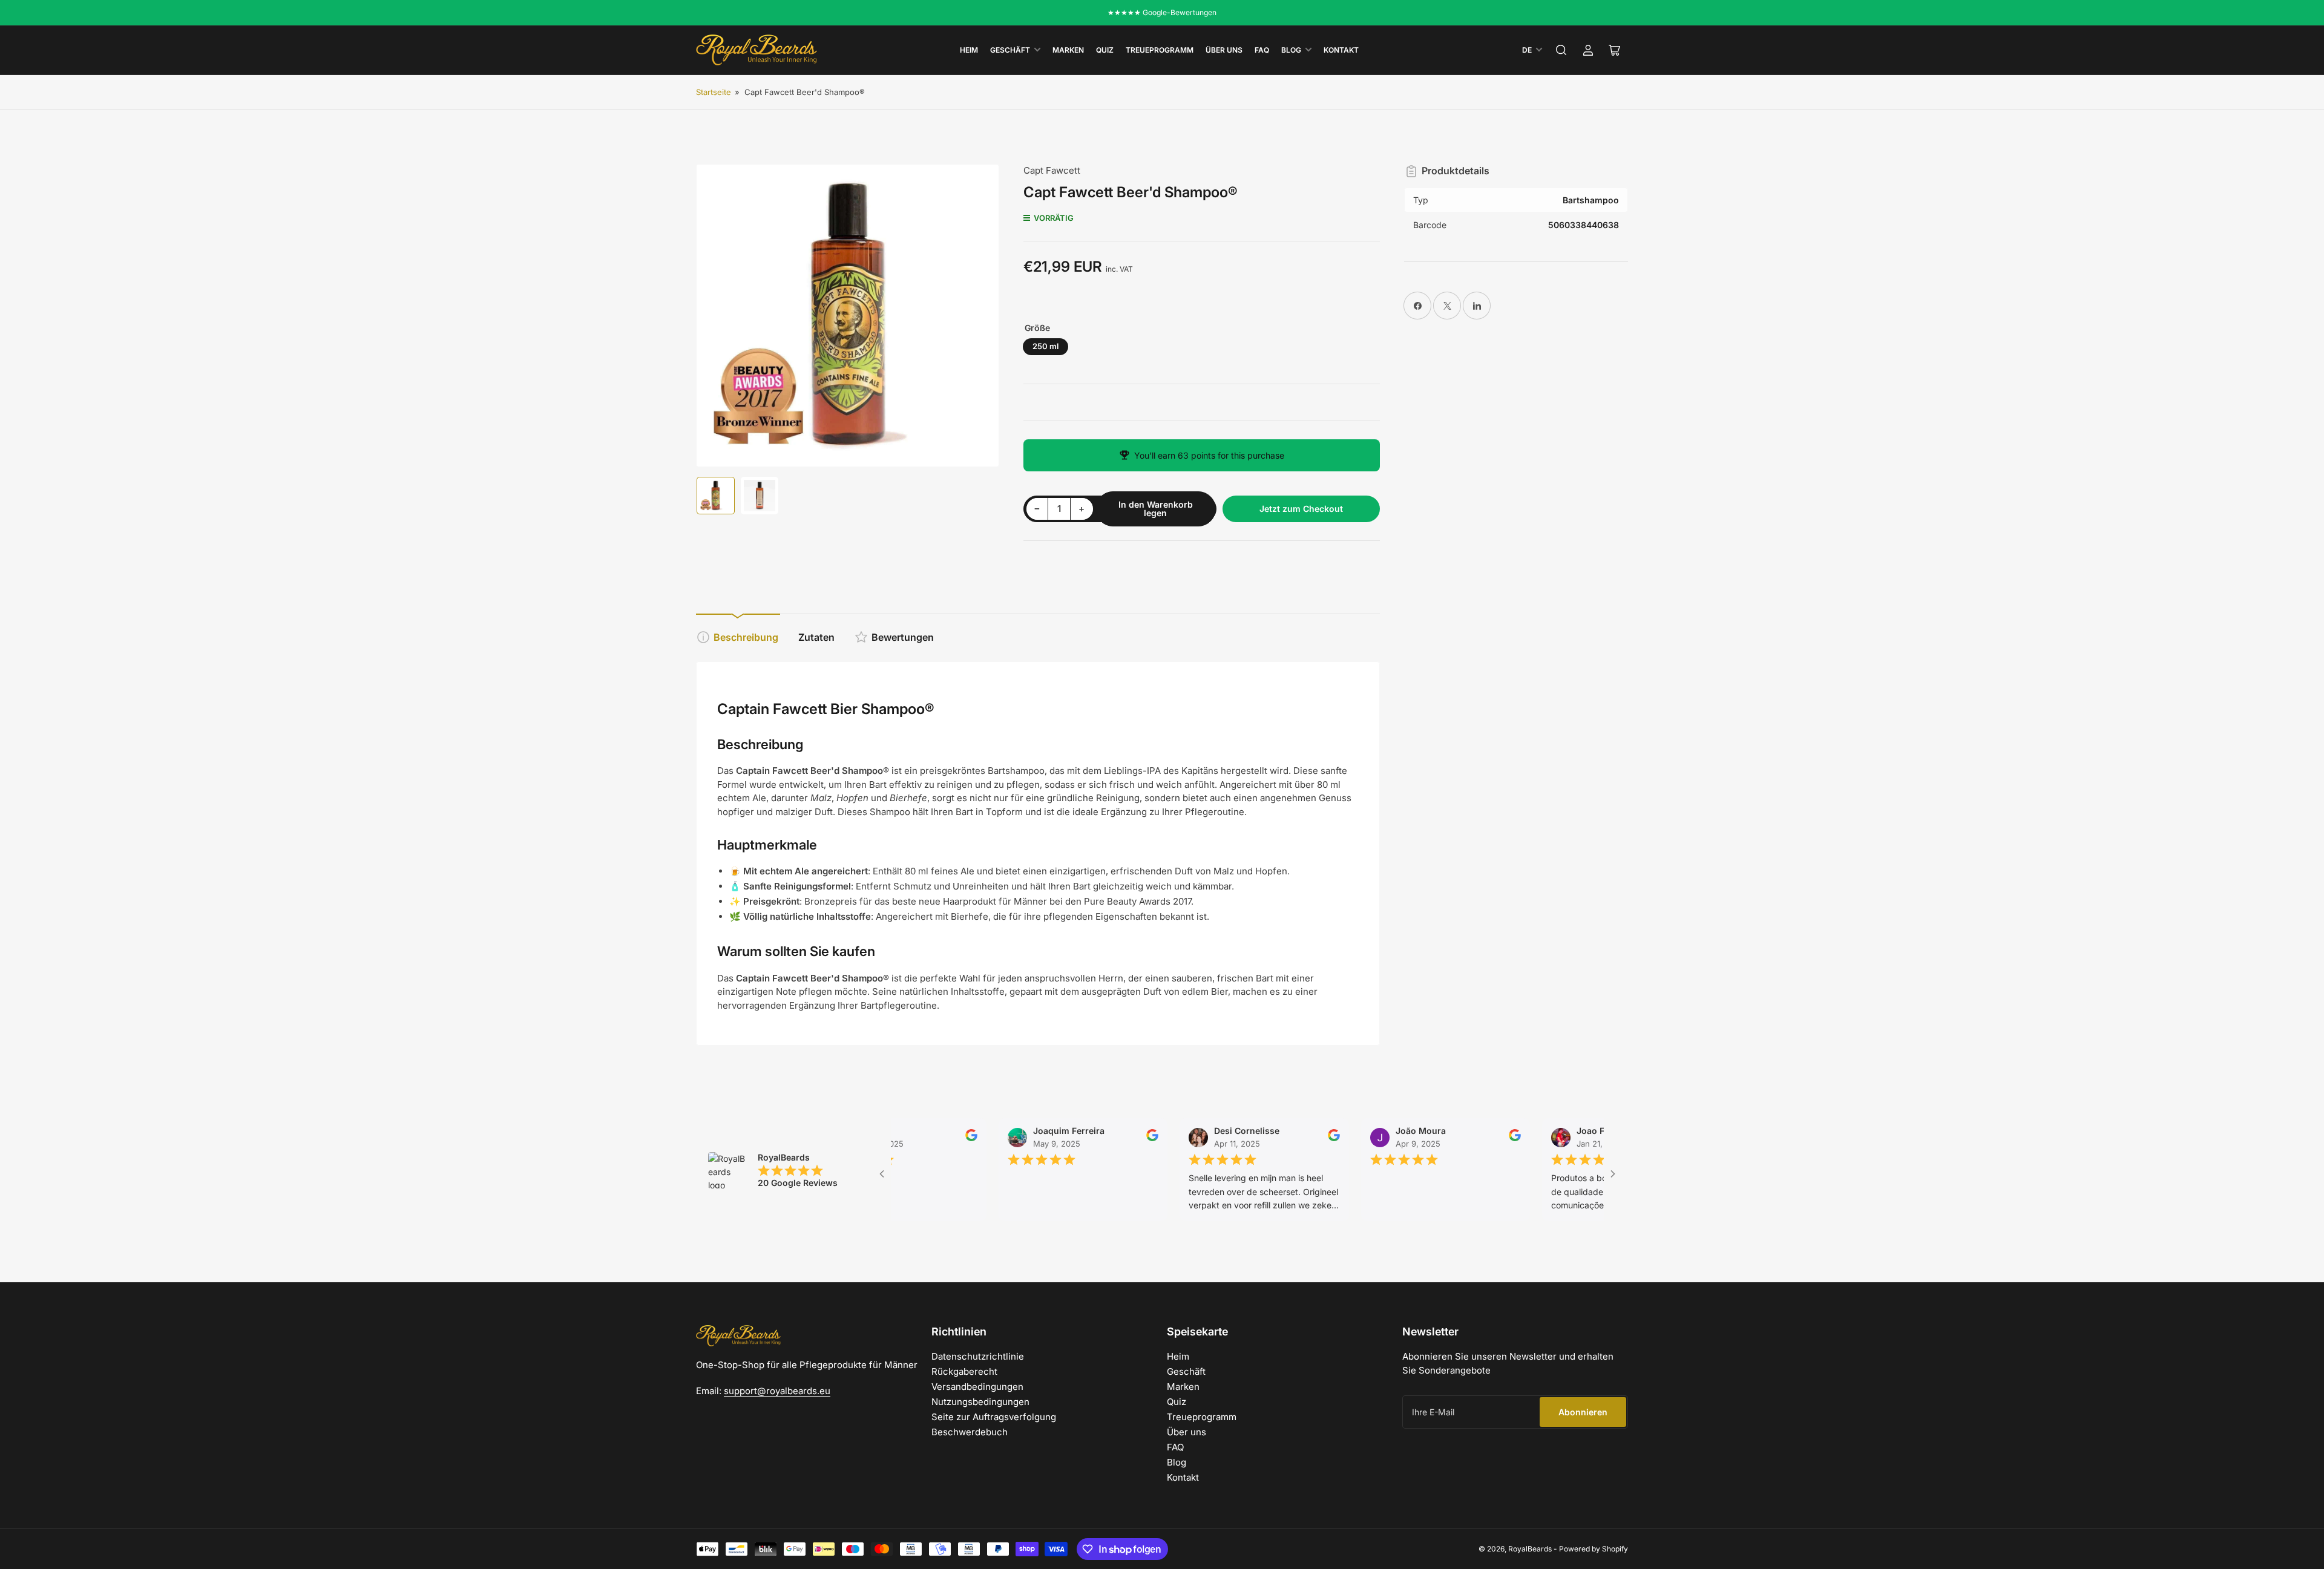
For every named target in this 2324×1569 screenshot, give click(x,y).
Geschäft (1010, 50)
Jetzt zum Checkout (1301, 509)
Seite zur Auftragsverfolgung (994, 1417)
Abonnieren (1583, 1412)
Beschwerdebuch (970, 1432)
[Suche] (1561, 50)
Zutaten (816, 637)
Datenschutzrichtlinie (978, 1356)
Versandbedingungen (977, 1387)
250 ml (1045, 346)
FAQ (1262, 50)
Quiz (1105, 50)
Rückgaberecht (964, 1371)
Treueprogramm (1160, 50)
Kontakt (1341, 50)
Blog (1291, 50)
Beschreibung (746, 637)
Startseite (714, 92)
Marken (1068, 50)
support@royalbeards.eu (777, 1391)
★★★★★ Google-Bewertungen (1162, 12)
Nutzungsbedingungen (980, 1402)
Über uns (1224, 50)
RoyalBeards (1530, 1549)
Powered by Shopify (1594, 1549)
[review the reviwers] (931, 1138)
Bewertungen (903, 637)
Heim (969, 50)
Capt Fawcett (1052, 170)
